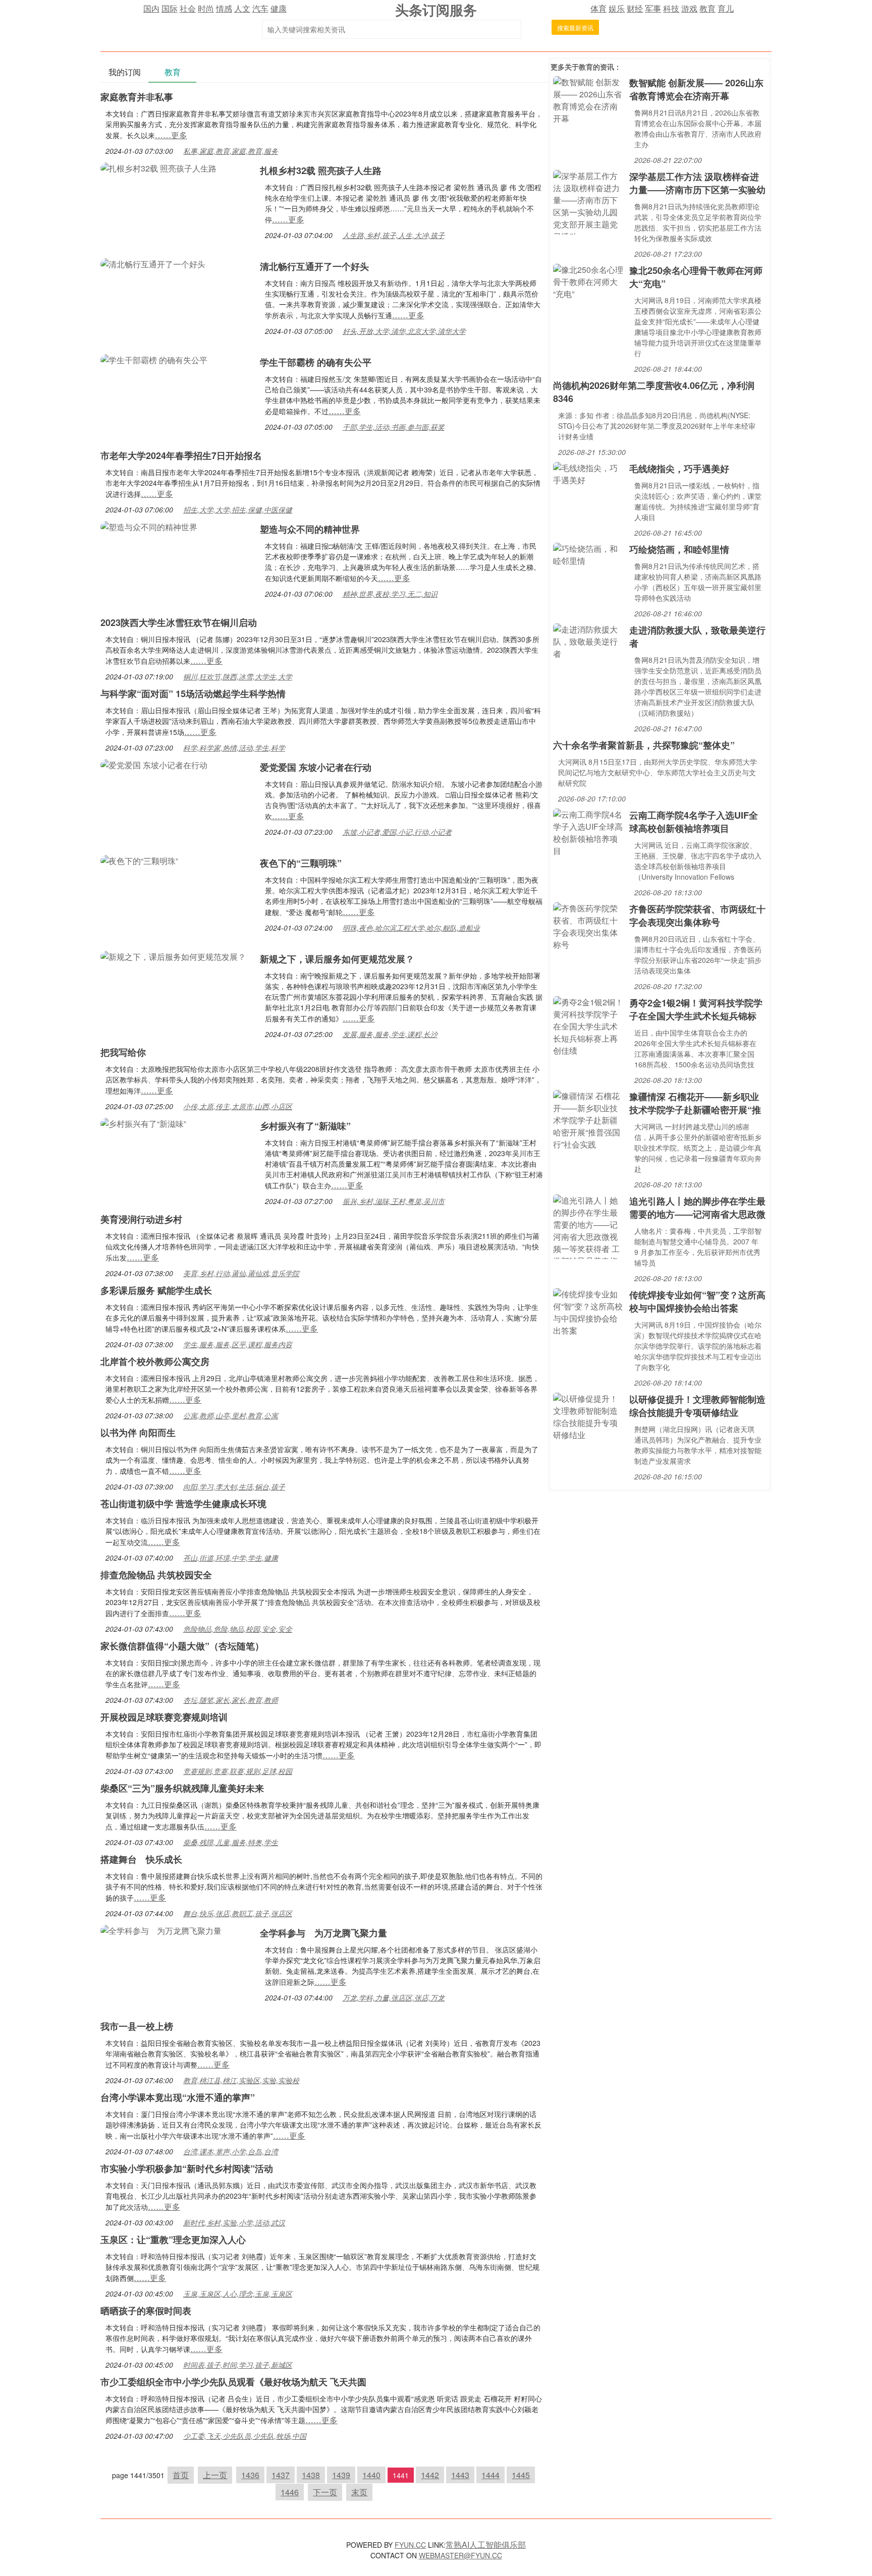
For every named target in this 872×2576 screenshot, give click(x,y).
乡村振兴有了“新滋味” (305, 1126)
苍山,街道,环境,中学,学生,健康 (231, 1558)
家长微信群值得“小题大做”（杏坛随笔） (182, 1646)
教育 (707, 8)
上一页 (215, 2475)
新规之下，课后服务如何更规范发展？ (337, 959)
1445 (521, 2475)
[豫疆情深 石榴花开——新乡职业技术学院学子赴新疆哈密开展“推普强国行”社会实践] (589, 1119)
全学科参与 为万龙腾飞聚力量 (323, 1933)
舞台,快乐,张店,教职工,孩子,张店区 (238, 1913)
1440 (371, 2475)
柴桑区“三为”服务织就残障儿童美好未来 (182, 1788)
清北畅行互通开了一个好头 (314, 266)
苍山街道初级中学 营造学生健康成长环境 (183, 1504)
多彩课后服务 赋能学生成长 (156, 1290)
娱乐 (617, 8)
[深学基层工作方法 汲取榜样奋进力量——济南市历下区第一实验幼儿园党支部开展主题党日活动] (589, 201)
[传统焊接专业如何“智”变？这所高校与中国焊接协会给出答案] (589, 1311)
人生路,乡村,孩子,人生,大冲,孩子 (394, 235)
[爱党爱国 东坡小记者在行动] (154, 764)
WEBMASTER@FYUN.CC (460, 2555)
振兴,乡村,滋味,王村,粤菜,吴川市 (394, 1201)
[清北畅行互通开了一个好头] (153, 263)
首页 (181, 2475)
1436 (250, 2475)
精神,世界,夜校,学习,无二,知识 (390, 594)
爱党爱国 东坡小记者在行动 (316, 767)
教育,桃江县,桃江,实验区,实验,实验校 (241, 2080)
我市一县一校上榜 (137, 2026)
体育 (598, 8)
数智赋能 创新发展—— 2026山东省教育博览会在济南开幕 (696, 89)
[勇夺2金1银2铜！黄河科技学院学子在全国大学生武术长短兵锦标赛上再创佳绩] (589, 1025)
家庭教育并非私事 (137, 97)
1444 (490, 2475)
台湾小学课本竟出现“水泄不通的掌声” (178, 2097)
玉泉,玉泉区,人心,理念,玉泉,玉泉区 (238, 2294)
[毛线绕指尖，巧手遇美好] (589, 473)
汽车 (260, 8)
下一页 (325, 2492)
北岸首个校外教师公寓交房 (155, 1361)
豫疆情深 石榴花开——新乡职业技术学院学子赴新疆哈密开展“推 (695, 1103)
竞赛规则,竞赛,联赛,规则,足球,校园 (238, 1771)
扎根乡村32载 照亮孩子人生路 (321, 170)
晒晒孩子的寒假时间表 (146, 2311)
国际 (170, 8)
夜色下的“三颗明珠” (301, 863)
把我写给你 (123, 1052)
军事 (653, 8)
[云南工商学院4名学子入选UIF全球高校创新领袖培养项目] (589, 832)
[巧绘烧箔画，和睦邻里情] (589, 554)
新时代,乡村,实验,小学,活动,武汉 (234, 2222)
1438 (311, 2475)
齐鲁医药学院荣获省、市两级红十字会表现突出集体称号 (697, 915)
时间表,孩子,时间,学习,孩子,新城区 (238, 2365)
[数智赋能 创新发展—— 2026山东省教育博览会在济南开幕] (589, 99)
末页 (359, 2492)
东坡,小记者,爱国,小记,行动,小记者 (397, 832)
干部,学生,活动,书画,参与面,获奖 (394, 427)
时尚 (206, 8)
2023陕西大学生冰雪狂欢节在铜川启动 (179, 622)
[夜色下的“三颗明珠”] (139, 860)
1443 (460, 2475)
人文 (242, 8)
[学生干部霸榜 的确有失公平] (154, 359)
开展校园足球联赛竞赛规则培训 (164, 1717)
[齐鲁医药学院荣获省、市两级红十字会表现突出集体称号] (589, 925)
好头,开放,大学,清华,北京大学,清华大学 (404, 331)
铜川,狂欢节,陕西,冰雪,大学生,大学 (238, 676)
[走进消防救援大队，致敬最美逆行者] (589, 640)
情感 (224, 8)
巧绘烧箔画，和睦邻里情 (679, 549)
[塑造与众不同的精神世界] (149, 526)
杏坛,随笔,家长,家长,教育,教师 (231, 1700)
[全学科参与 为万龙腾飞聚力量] (161, 1930)
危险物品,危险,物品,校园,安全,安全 (238, 1629)
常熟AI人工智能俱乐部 (486, 2544)
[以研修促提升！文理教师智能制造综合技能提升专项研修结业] (589, 1416)
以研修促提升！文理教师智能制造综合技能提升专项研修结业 (697, 1406)
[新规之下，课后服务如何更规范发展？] (173, 956)
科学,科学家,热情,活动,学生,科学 (234, 748)
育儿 (726, 8)
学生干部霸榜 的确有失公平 (316, 362)
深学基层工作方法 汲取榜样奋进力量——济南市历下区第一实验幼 (697, 183)
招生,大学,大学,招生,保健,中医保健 (238, 509)
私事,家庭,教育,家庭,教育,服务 (231, 151)
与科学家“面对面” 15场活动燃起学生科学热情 (193, 694)
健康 (279, 8)
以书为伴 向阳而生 (138, 1433)
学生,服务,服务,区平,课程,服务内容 (238, 1344)
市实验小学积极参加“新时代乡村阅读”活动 (187, 2168)
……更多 (171, 135)
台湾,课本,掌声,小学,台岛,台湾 (231, 2151)
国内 (151, 8)
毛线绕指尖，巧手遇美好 (679, 469)
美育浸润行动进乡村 (141, 1219)
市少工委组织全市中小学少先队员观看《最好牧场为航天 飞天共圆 (233, 2382)
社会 (188, 8)
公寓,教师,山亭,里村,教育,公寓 (231, 1415)
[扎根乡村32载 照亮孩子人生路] (158, 167)
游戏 (689, 8)
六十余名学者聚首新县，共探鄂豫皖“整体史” (644, 745)
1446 (290, 2492)
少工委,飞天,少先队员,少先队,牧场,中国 (245, 2436)
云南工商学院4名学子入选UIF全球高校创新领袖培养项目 (694, 822)
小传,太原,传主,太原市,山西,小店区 (238, 1106)
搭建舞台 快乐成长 (141, 1859)
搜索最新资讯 (575, 27)
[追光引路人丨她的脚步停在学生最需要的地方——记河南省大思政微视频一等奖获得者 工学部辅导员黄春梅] (589, 1225)
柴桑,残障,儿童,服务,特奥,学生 (231, 1842)
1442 (430, 2475)
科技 (671, 8)
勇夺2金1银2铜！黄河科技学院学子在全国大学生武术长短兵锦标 (696, 1009)
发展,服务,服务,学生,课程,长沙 (390, 1034)
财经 (635, 8)
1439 (341, 2475)
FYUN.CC (410, 2545)
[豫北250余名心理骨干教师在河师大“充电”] (589, 281)
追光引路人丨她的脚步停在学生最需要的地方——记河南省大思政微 (697, 1208)
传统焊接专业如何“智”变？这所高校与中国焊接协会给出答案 (697, 1301)
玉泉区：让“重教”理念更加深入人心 (173, 2240)
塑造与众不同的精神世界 (310, 529)
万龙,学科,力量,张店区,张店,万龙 (394, 1997)
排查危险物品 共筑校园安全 (156, 1575)
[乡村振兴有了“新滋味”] (143, 1123)
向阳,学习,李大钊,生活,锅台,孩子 (234, 1486)
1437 (281, 2475)
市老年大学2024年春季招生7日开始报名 (181, 455)
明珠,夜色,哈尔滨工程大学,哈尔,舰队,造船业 (411, 928)
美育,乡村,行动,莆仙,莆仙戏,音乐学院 (241, 1273)
